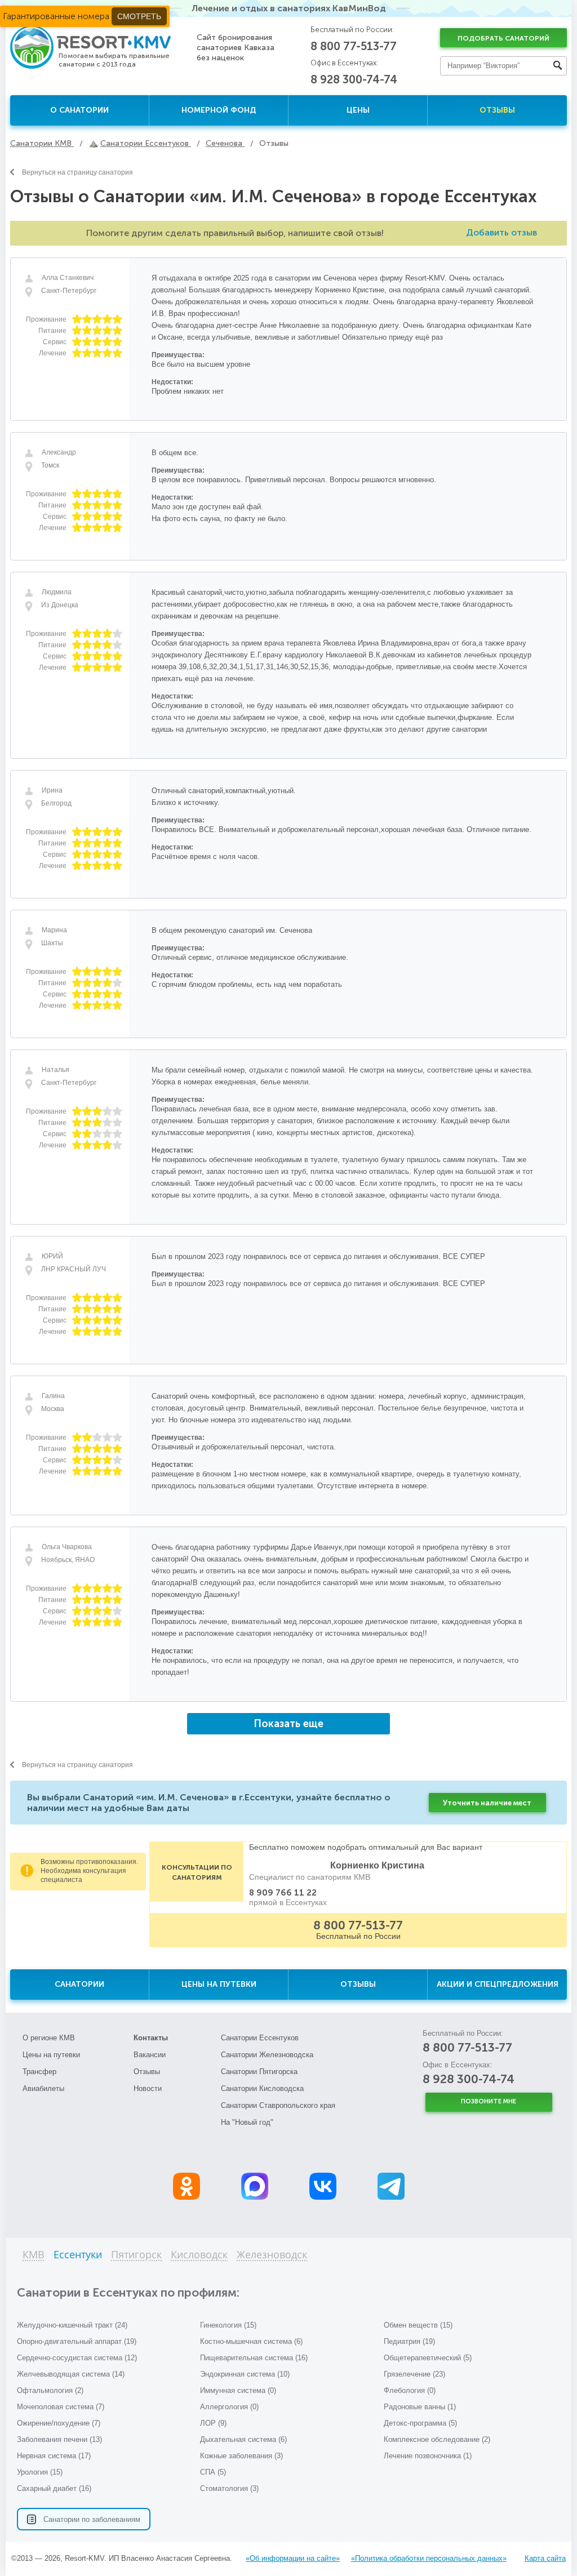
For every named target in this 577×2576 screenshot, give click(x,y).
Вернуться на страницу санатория (77, 172)
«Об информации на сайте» (293, 2558)
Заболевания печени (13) (59, 2439)
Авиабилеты (43, 2088)
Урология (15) (40, 2472)
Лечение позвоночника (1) (428, 2456)
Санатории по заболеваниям (92, 2519)
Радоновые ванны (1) (420, 2407)
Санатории (79, 1984)
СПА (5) (213, 2472)
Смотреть (139, 16)
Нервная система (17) (54, 2456)
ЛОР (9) (213, 2423)
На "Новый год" (247, 2122)
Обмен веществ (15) (418, 2325)
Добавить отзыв (501, 232)
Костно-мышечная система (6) (251, 2341)
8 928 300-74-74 (354, 79)
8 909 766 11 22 (283, 1893)
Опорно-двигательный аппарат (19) (77, 2341)
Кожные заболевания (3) (241, 2456)
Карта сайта (545, 2558)
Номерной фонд (219, 110)
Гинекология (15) (228, 2325)
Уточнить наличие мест (487, 1803)
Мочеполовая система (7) (61, 2407)
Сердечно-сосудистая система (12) (77, 2358)
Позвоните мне (489, 2101)
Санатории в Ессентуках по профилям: (128, 2292)
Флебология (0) (410, 2390)
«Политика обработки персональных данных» (429, 2558)
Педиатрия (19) (409, 2341)
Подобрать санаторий (503, 38)
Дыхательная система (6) (243, 2439)
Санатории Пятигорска (259, 2072)
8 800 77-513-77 (354, 46)
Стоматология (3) (229, 2488)
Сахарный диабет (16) (54, 2488)
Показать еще (288, 1724)
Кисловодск (199, 2255)
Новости (148, 2088)
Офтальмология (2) (50, 2390)
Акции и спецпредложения (498, 1984)
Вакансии (150, 2055)
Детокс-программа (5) (420, 2423)
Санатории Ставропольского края (278, 2105)
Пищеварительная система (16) (254, 2358)
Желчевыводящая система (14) (71, 2374)
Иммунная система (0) (238, 2390)
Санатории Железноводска (267, 2055)
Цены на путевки (219, 1984)
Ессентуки (78, 2255)
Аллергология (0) (229, 2407)
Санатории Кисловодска (262, 2088)
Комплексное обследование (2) (437, 2439)
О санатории (79, 110)
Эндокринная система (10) (245, 2374)
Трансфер (39, 2072)
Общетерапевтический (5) (428, 2358)
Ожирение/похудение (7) (59, 2423)
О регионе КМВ (49, 2038)
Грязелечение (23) (414, 2374)
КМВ (34, 2255)
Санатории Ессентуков (260, 2038)
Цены (358, 110)
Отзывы (497, 110)
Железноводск (272, 2255)
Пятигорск (136, 2255)
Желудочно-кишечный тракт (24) (72, 2325)
